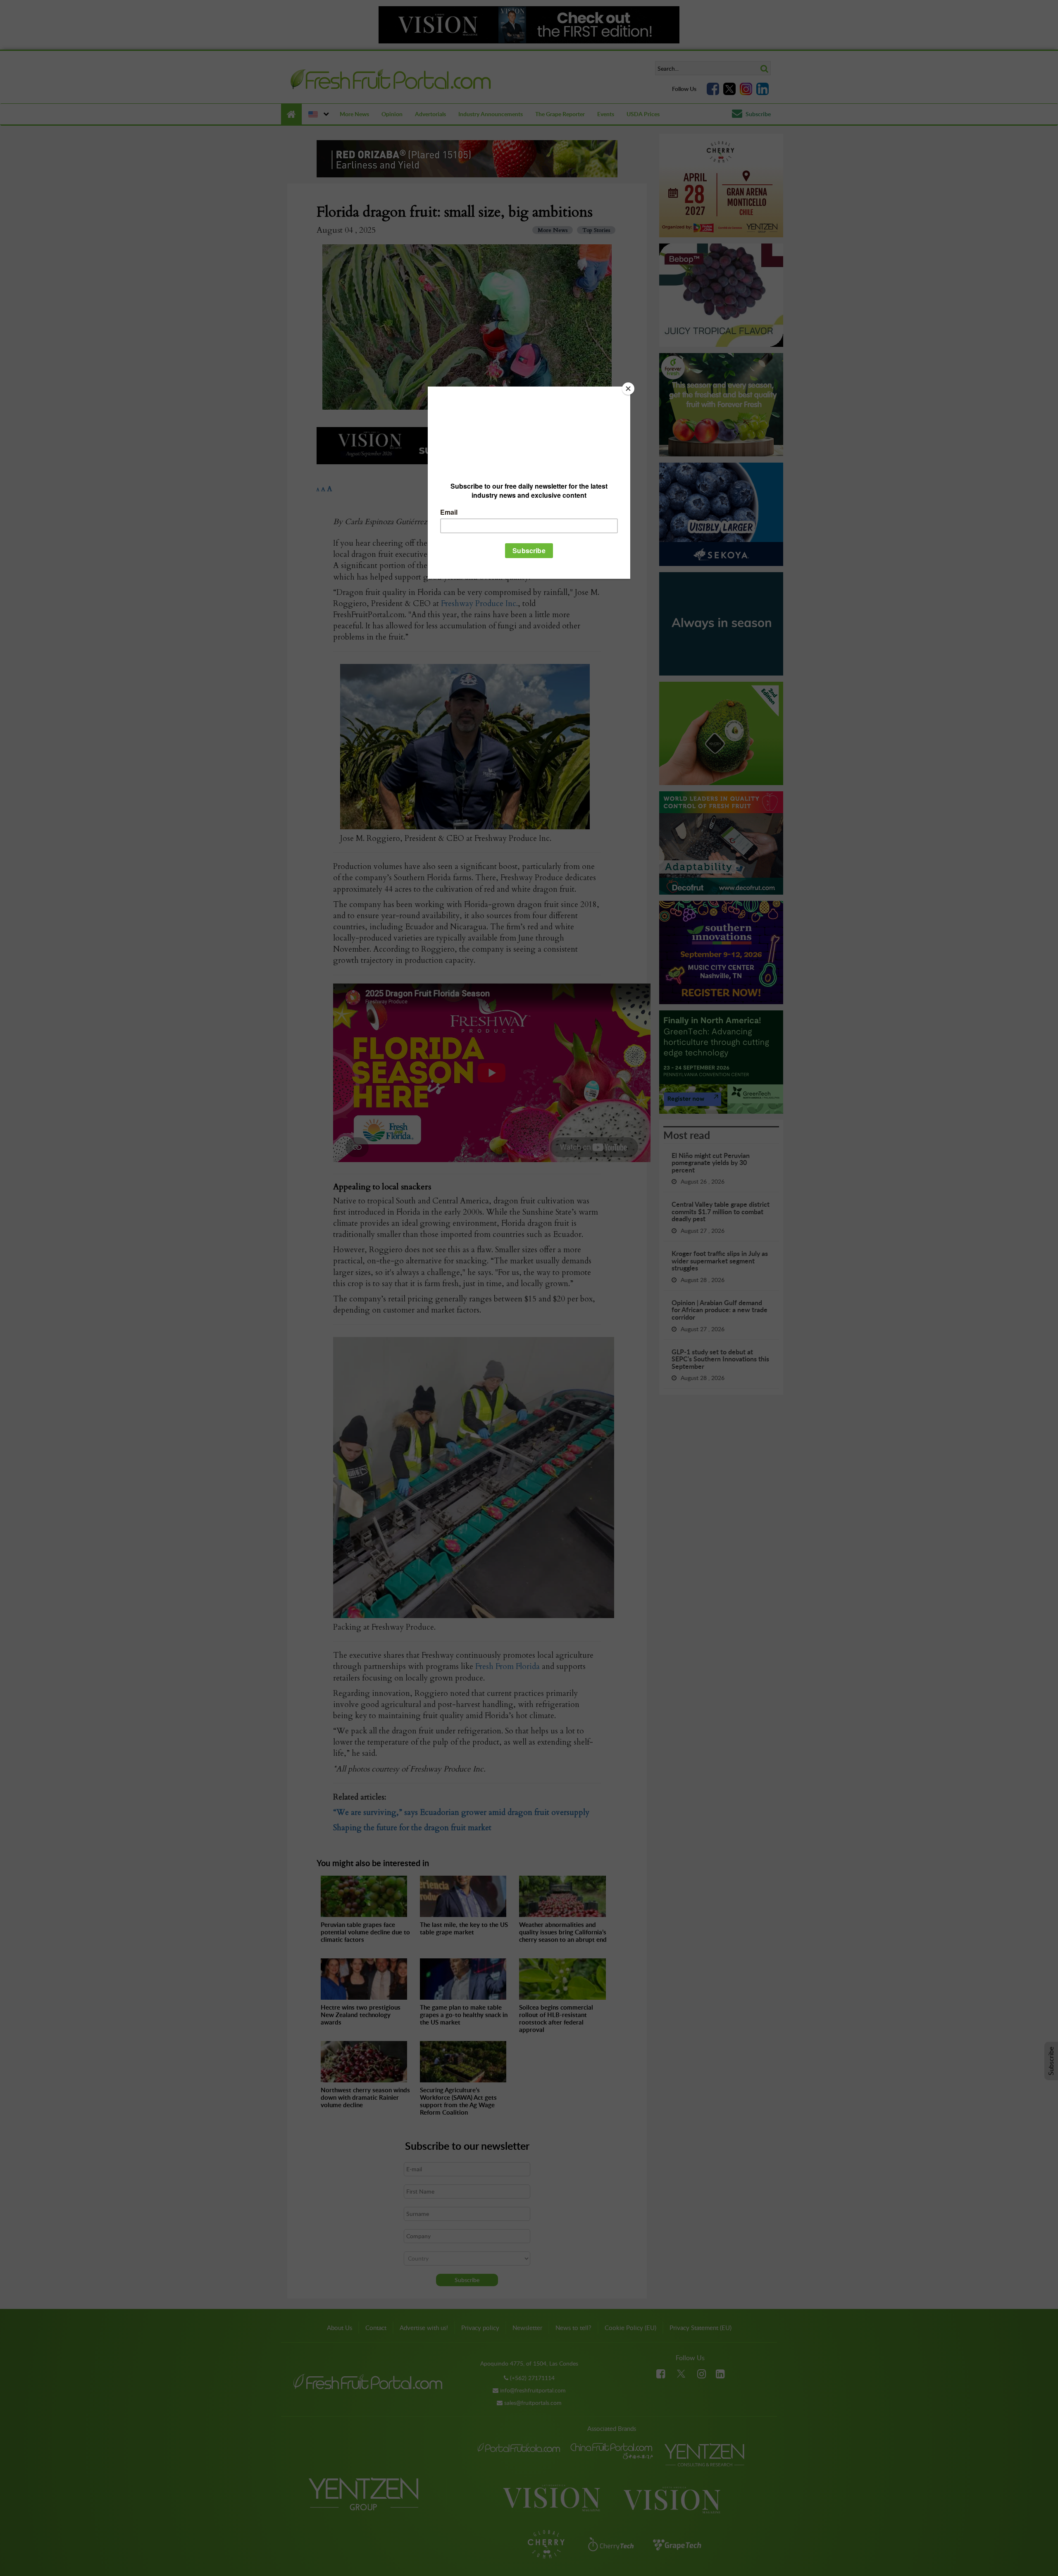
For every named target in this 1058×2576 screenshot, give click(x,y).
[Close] (628, 389)
